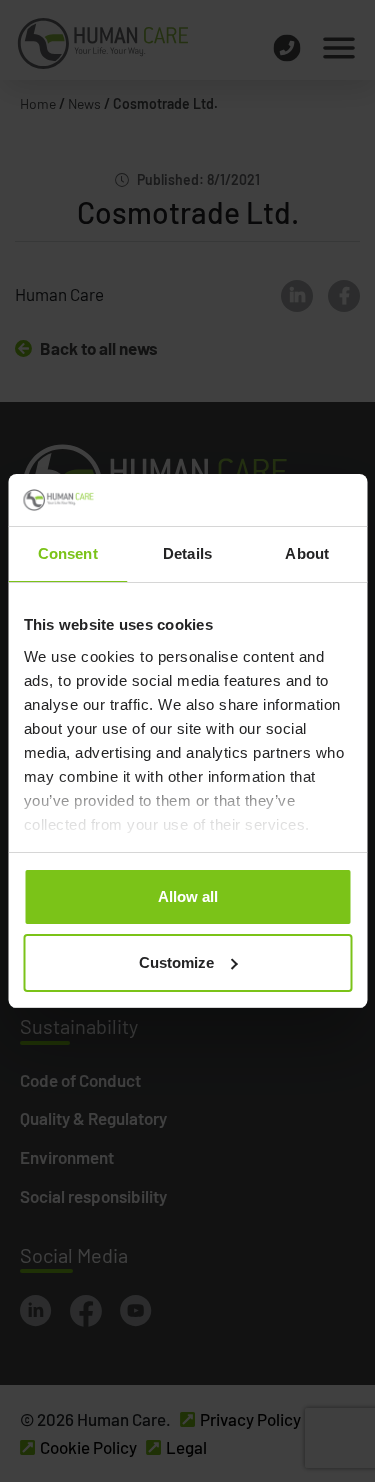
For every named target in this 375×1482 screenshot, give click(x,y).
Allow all (188, 896)
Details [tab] (187, 553)
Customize (176, 962)
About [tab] (307, 553)
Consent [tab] (68, 553)
